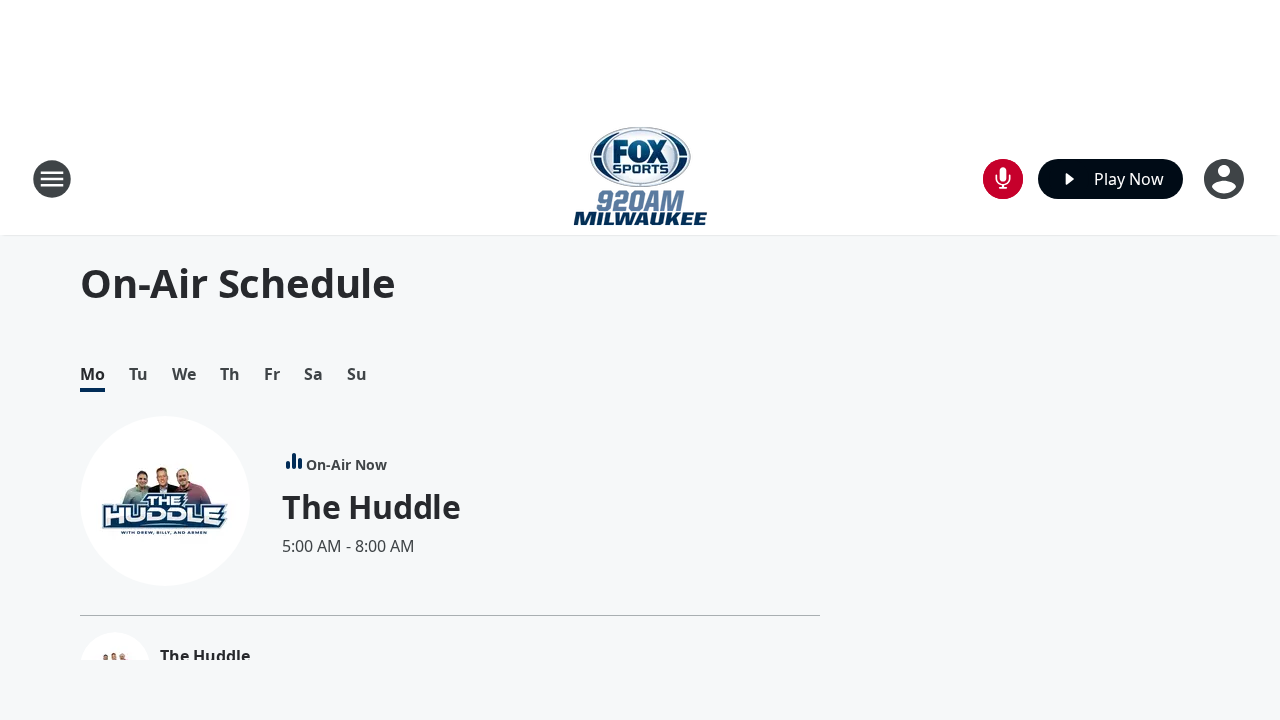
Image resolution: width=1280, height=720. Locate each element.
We (184, 374)
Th (230, 374)
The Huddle (371, 506)
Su (357, 374)
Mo (92, 374)
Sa (313, 374)
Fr (272, 374)
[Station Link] (640, 178)
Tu (138, 374)
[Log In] (1226, 179)
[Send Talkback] (1003, 179)
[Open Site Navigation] (52, 179)
